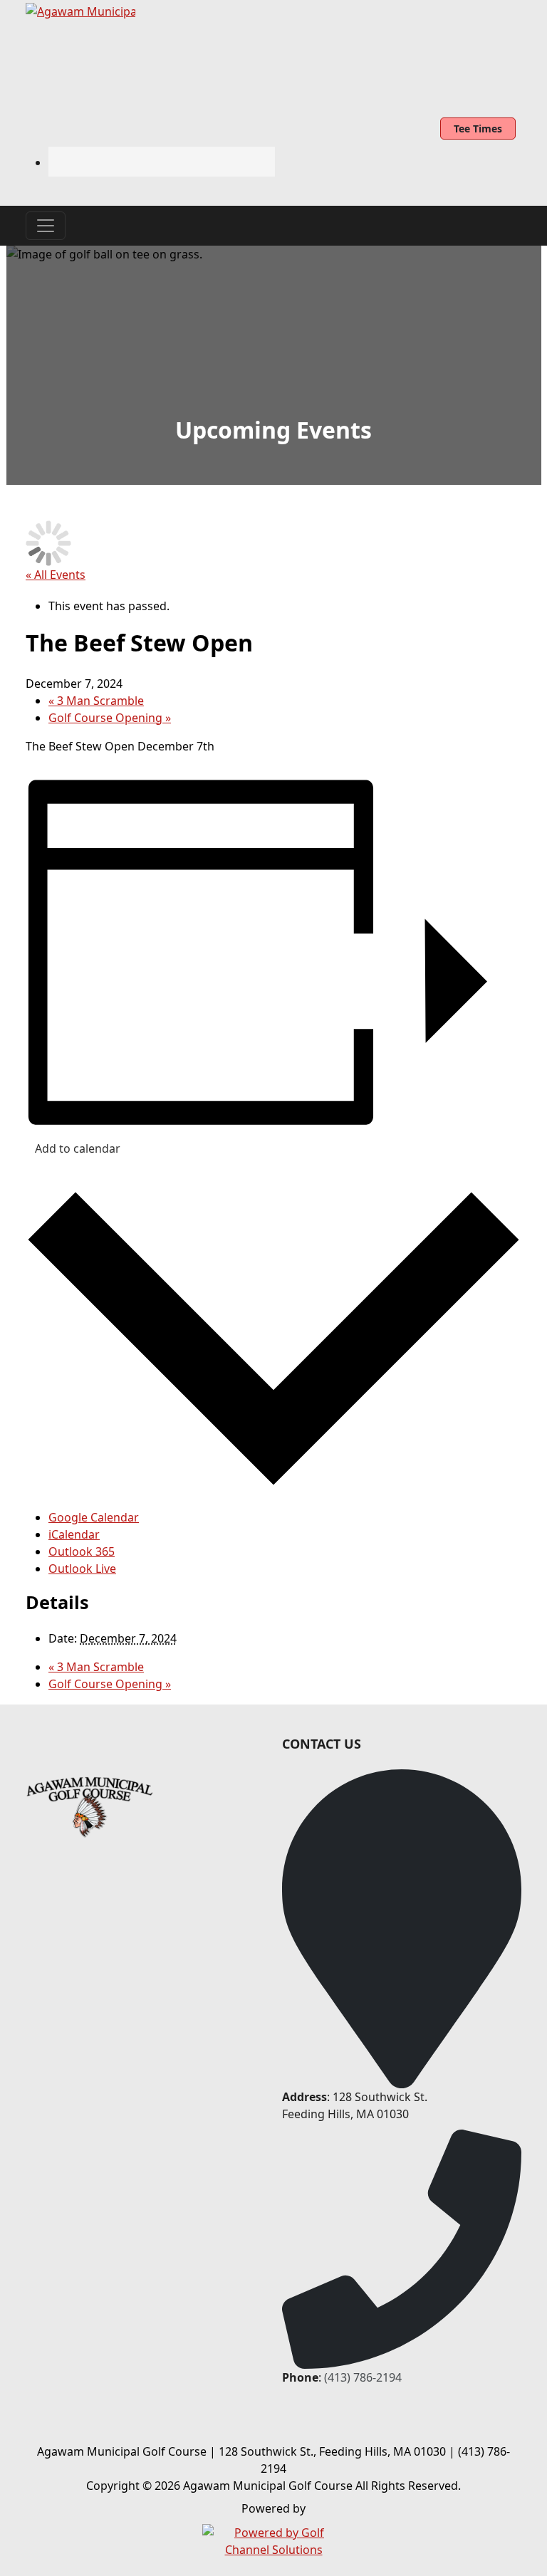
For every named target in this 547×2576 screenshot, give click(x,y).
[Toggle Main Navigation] (46, 226)
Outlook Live (82, 1569)
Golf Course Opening (110, 718)
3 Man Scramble (96, 701)
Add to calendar (78, 1148)
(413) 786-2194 (363, 2377)
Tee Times (478, 129)
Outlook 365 (82, 1551)
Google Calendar (94, 1517)
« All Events (56, 575)
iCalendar (74, 1534)
